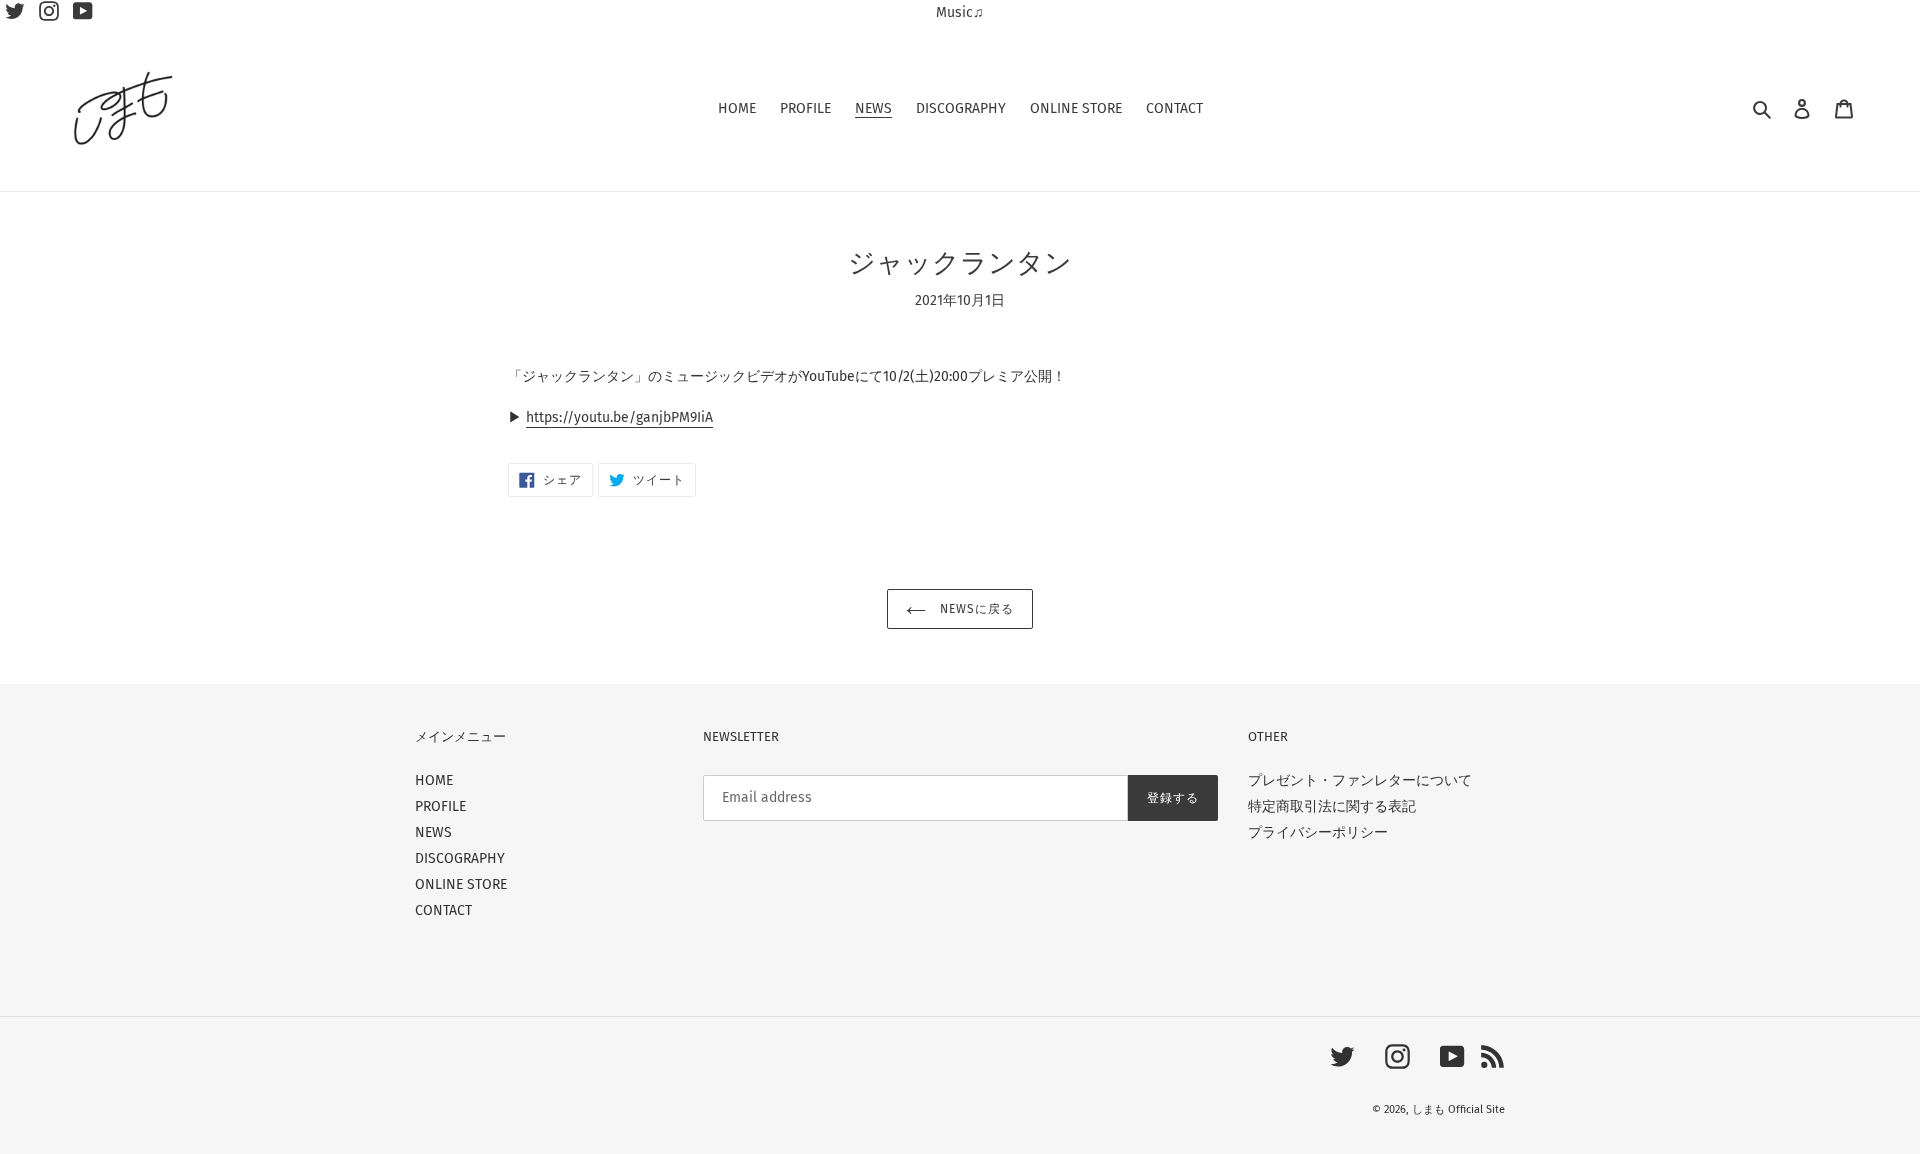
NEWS (433, 832)
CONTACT (443, 910)
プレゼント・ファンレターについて (1360, 780)
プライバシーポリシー (1318, 832)
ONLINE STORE (461, 884)
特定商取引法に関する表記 (1332, 806)
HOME (434, 780)
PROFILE (440, 806)
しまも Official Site (1458, 1109)
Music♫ (960, 12)
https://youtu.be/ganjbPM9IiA (619, 417)
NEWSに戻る (975, 609)
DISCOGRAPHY (460, 858)
